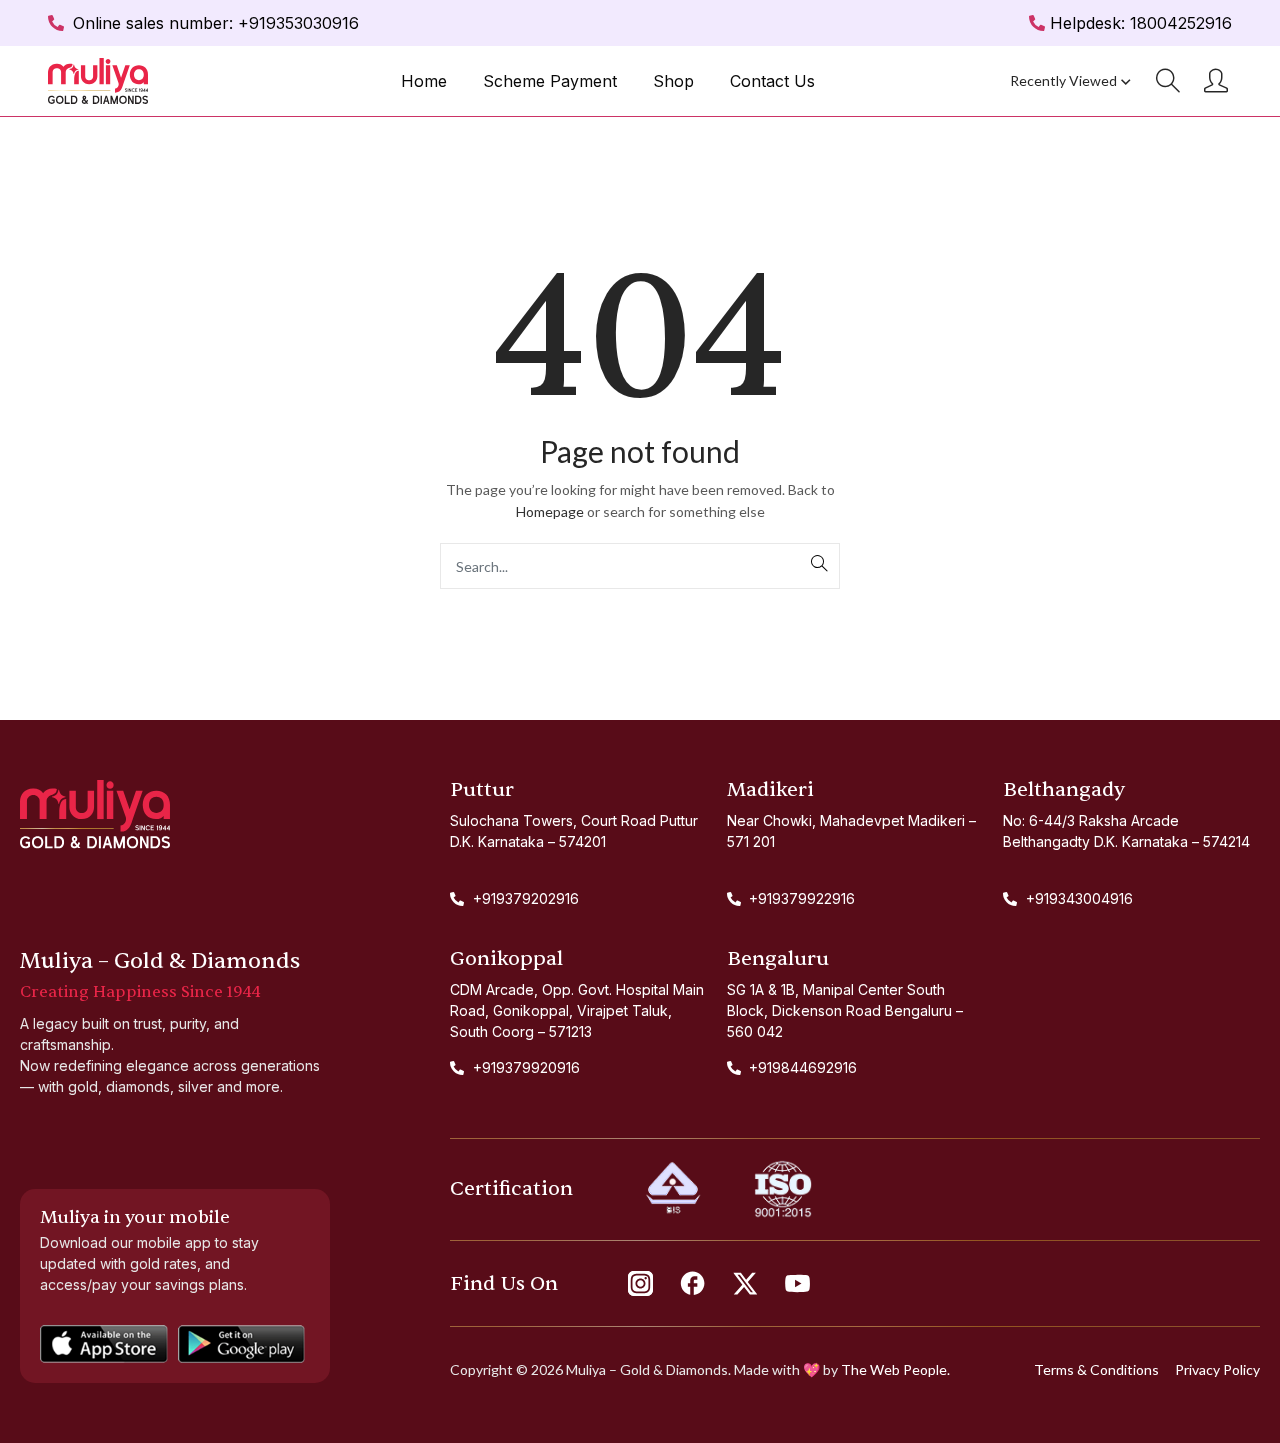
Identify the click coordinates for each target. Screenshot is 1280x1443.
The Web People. (895, 1369)
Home (424, 81)
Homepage (550, 511)
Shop (673, 81)
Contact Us (772, 81)
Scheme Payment (550, 81)
